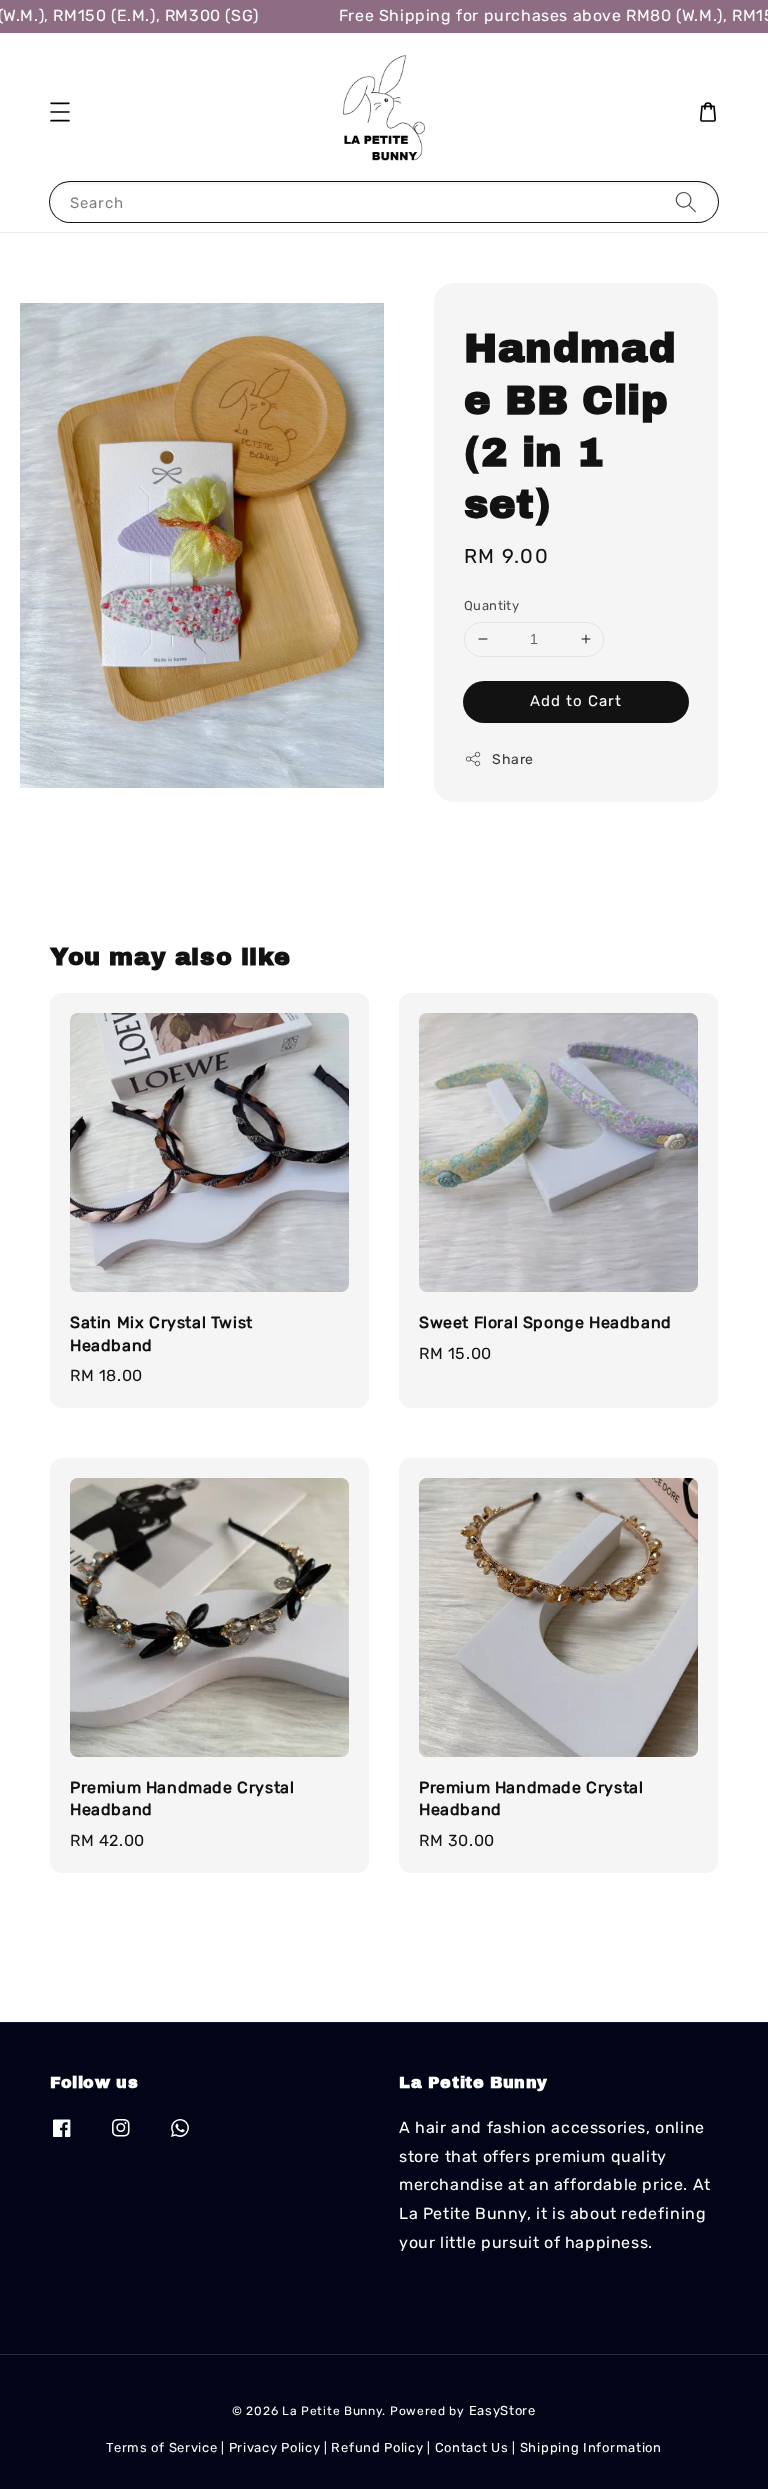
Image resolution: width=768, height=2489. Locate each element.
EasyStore (502, 2410)
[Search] (686, 201)
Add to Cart (576, 701)
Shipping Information (591, 2447)
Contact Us (472, 2447)
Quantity (491, 605)
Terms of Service (161, 2447)
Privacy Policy (275, 2447)
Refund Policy (377, 2447)
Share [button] (513, 759)
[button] (60, 112)
